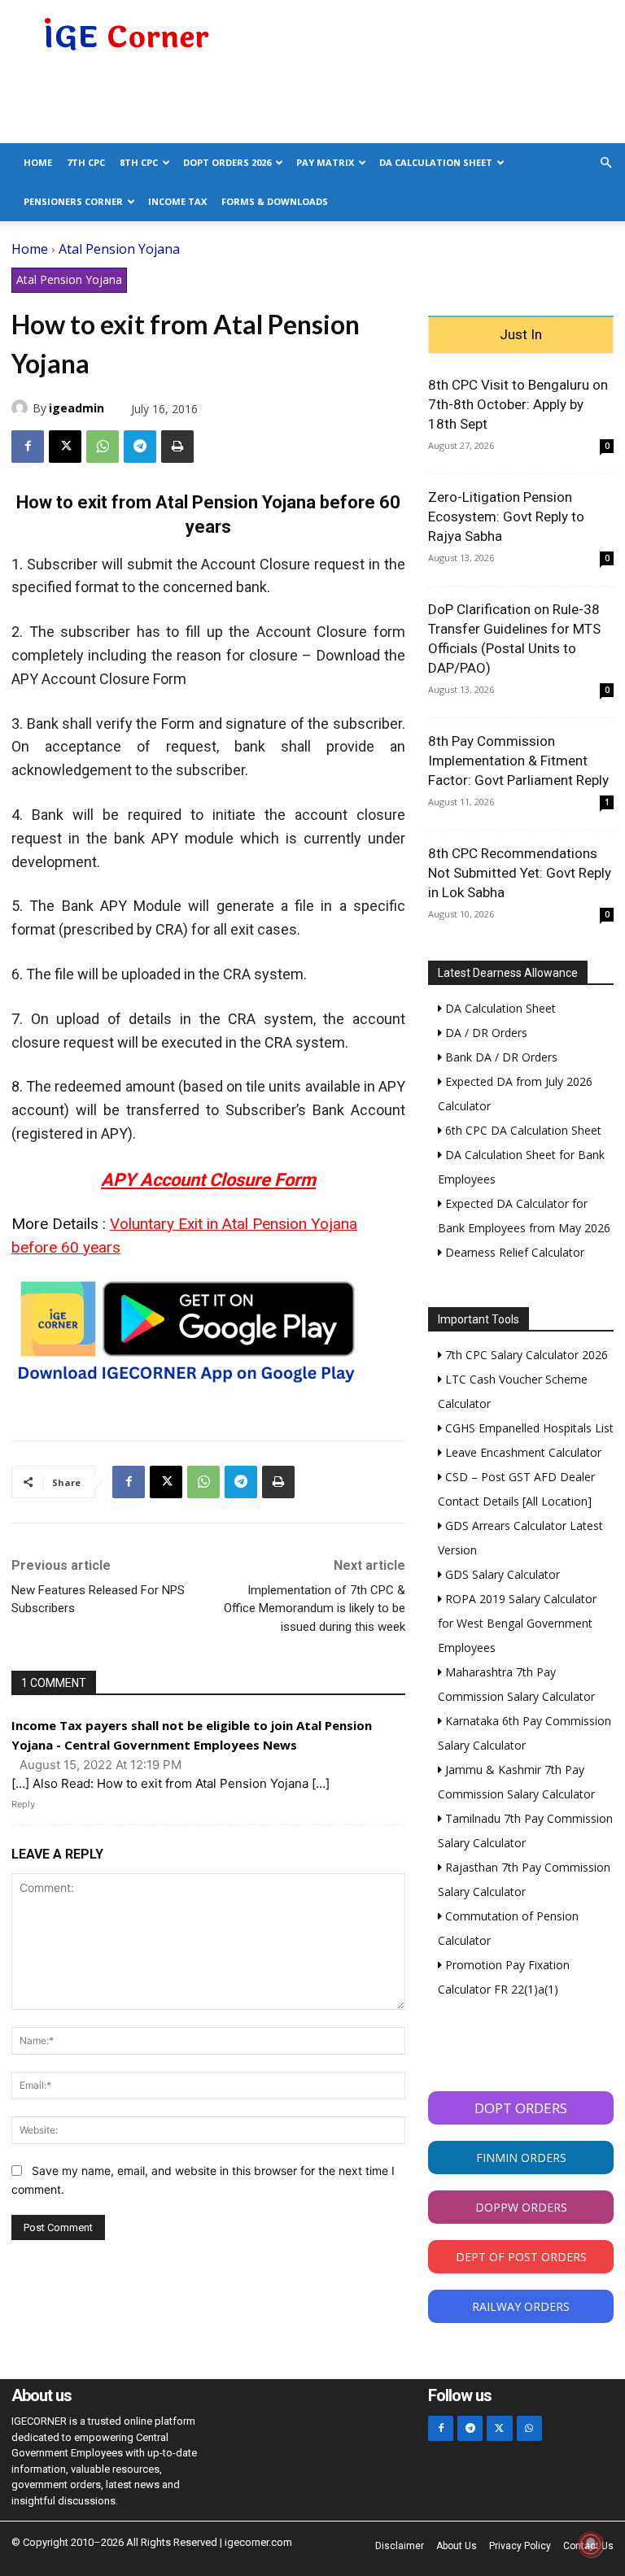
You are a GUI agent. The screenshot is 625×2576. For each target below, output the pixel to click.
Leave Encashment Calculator (522, 1452)
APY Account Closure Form (208, 1180)
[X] (65, 447)
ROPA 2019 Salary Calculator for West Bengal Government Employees (517, 1623)
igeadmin (76, 408)
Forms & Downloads (275, 201)
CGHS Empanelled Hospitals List (528, 1428)
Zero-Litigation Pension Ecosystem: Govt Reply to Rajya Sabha (506, 517)
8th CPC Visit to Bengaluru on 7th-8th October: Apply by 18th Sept (518, 404)
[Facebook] (28, 447)
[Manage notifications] (591, 2544)
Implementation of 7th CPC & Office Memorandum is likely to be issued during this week (315, 1608)
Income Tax (177, 201)
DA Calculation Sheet (436, 162)
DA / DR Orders (485, 1033)
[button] (605, 163)
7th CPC (86, 162)
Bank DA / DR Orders (500, 1057)
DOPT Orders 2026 (227, 162)
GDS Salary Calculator (501, 1574)
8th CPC (139, 162)
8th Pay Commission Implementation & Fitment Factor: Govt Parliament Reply (518, 761)
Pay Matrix (325, 162)
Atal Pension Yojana (119, 249)
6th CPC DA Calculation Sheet (522, 1130)
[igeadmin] (22, 408)
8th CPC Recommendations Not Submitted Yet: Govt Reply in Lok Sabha (520, 873)
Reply (23, 1804)
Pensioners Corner (73, 201)
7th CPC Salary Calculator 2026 (525, 1355)
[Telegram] (140, 447)
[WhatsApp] (103, 447)
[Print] (177, 447)
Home (38, 162)
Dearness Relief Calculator (513, 1252)
